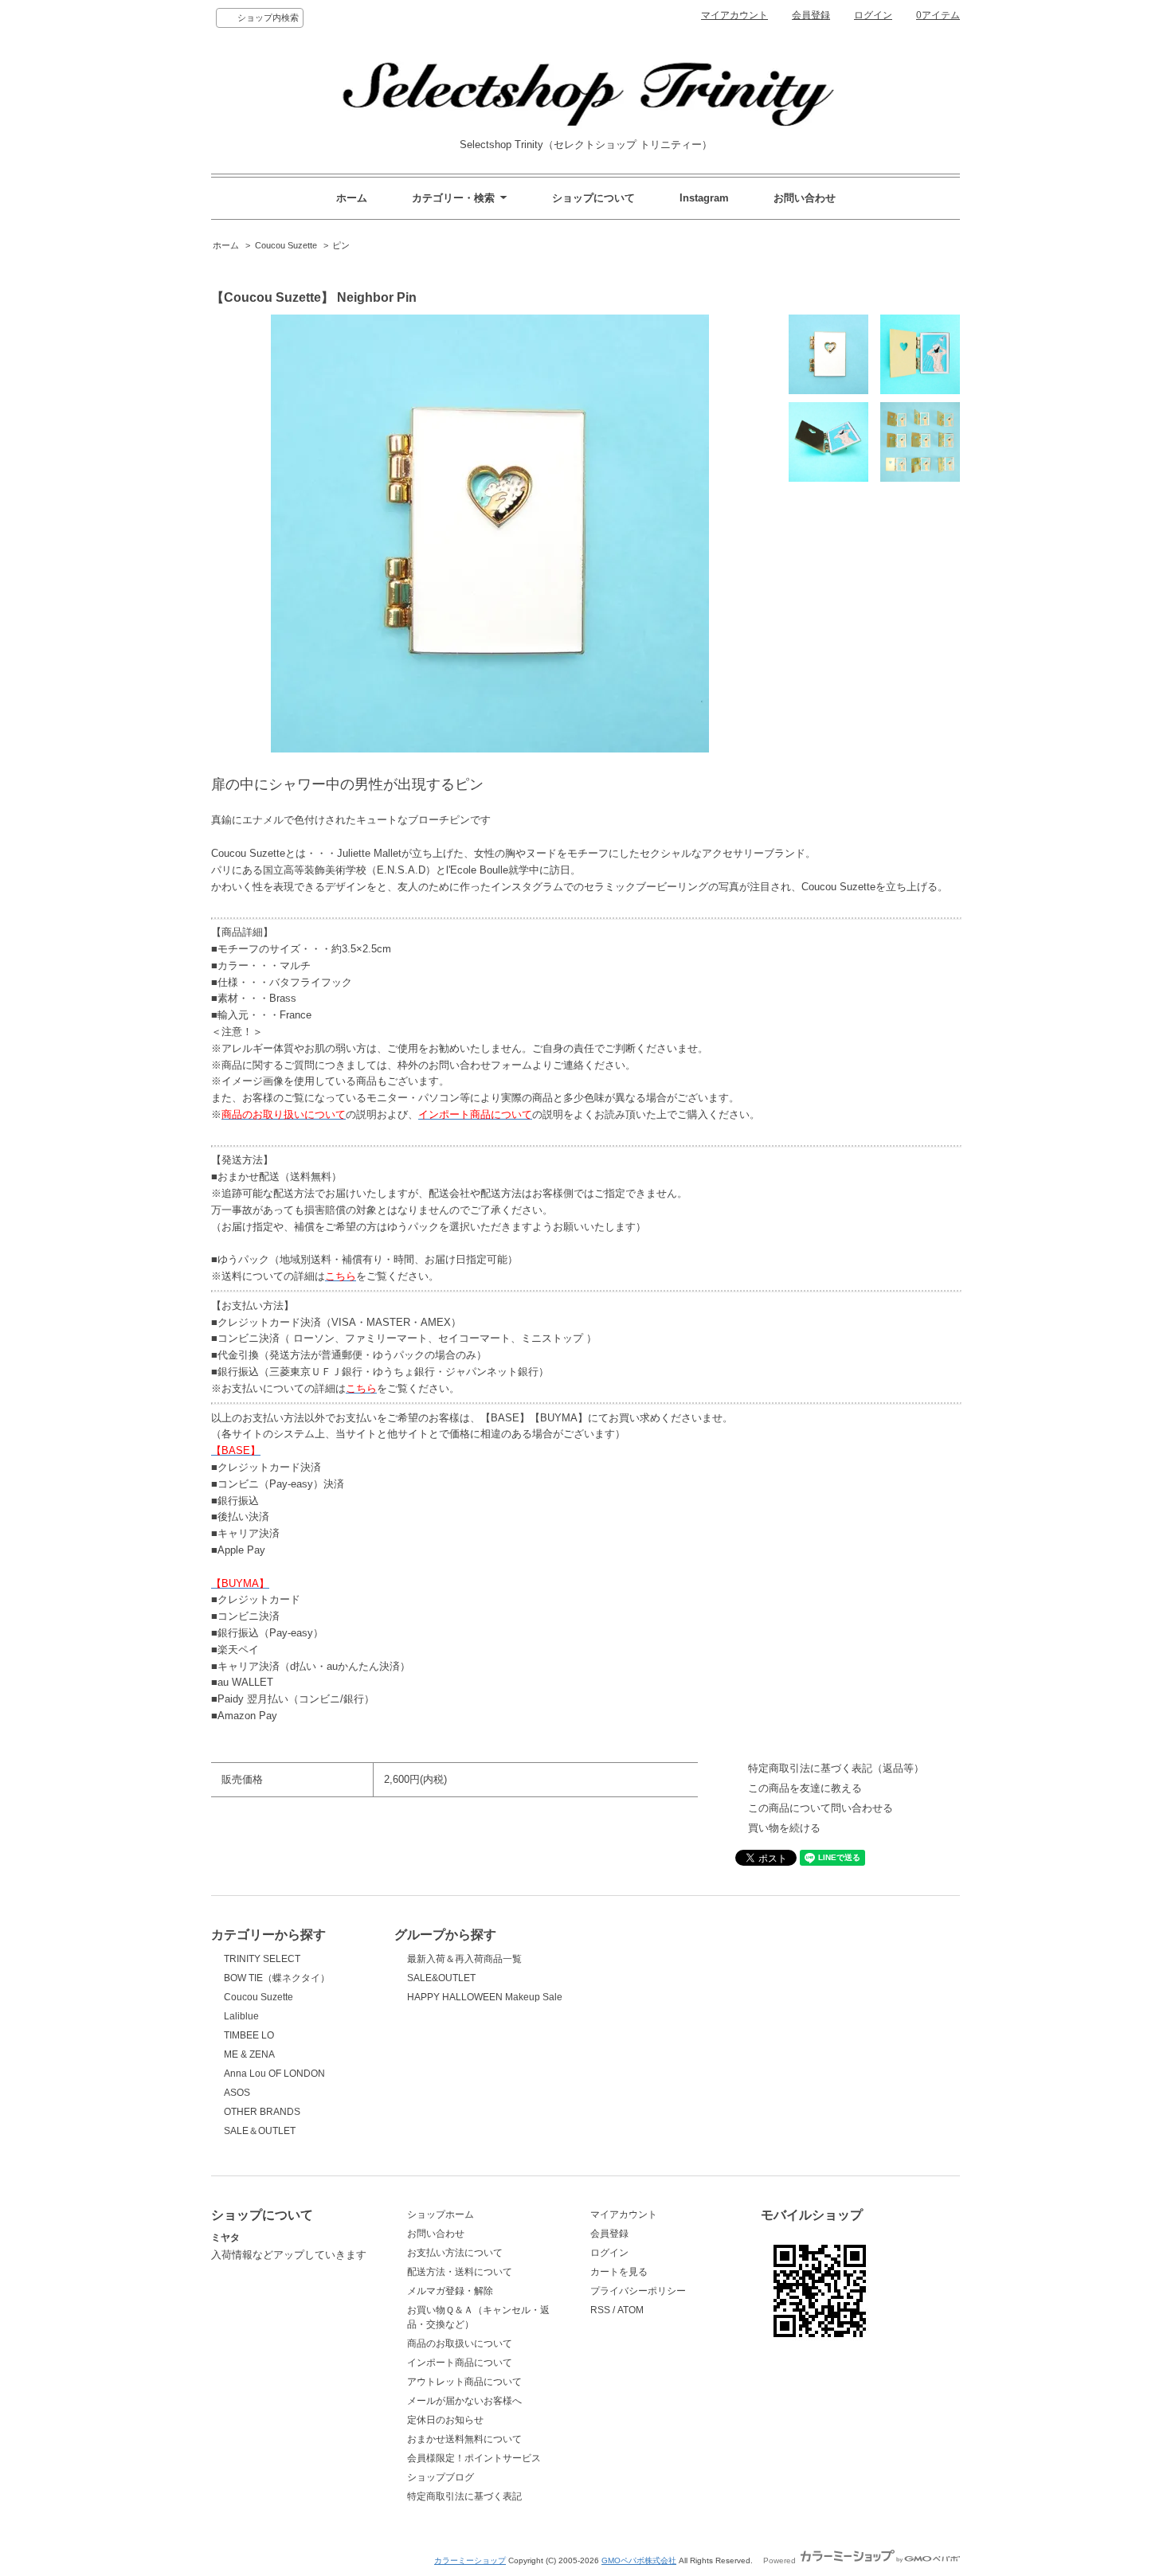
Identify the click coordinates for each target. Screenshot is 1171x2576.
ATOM (631, 2310)
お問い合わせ (805, 198)
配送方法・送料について (460, 2272)
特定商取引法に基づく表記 (464, 2496)
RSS (600, 2310)
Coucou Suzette (286, 245)
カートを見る (619, 2272)
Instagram (704, 198)
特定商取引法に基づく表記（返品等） (836, 1768)
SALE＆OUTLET (260, 2131)
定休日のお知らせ (445, 2420)
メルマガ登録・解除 (450, 2291)
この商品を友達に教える (805, 1788)
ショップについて (593, 198)
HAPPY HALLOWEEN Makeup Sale (485, 1997)
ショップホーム (441, 2214)
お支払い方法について (455, 2253)
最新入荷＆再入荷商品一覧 (464, 1959)
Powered (781, 2560)
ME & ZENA (249, 2054)
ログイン (873, 15)
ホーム (352, 198)
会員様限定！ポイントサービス (474, 2458)
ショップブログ (441, 2477)
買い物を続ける (784, 1828)
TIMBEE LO (249, 2035)
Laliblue (241, 2016)
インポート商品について (460, 2363)
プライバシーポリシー (638, 2291)
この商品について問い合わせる (820, 1808)
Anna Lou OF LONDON (274, 2074)
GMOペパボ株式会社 (639, 2560)
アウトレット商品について (464, 2382)
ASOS (237, 2093)
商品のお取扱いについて (460, 2343)
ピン (341, 245)
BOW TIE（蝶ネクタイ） (277, 1978)
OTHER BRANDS (262, 2112)
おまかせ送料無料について (464, 2439)
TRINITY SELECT (262, 1959)
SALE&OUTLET (441, 1978)
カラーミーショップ (470, 2560)
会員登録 (811, 15)
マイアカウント (734, 15)
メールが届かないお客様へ (464, 2401)
